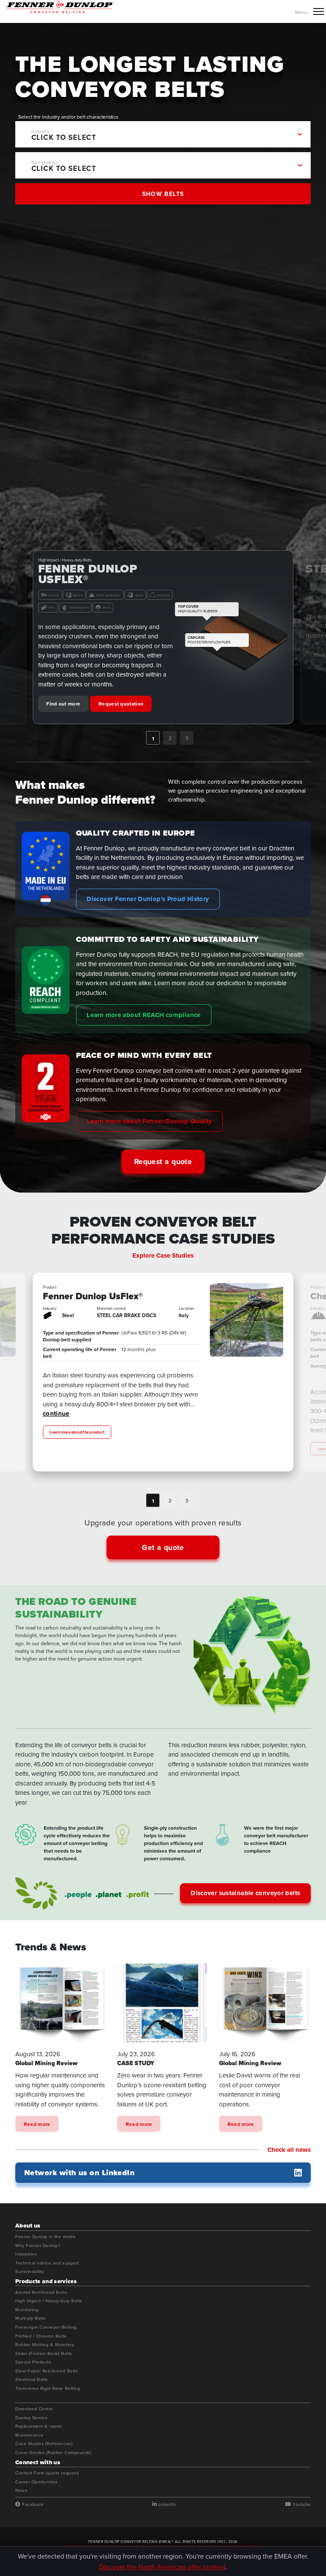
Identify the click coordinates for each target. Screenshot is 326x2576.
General (71, 1315)
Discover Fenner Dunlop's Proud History (148, 899)
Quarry (160, 584)
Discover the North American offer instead (162, 2566)
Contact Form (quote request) (47, 2473)
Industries (26, 2254)
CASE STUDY (136, 2063)
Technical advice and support (47, 2263)
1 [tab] (153, 738)
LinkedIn (167, 2504)
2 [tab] (170, 738)
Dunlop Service (31, 2418)
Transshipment (79, 597)
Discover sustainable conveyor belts (245, 1893)
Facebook (32, 2504)
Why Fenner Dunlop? (38, 2246)
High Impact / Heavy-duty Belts (49, 2301)
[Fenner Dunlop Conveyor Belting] (59, 7)
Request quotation (121, 655)
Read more (37, 2124)
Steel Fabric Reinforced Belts (46, 2371)
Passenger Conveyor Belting (46, 2327)
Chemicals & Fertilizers (65, 584)
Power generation (130, 584)
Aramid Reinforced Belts (41, 2293)
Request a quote (163, 1162)
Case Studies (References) (44, 2444)
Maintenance (30, 2435)
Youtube (301, 2504)
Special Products (33, 2362)
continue (89, 1430)
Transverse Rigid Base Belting (48, 2389)
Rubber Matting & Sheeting (45, 2345)
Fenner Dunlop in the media (46, 2237)
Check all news (289, 2150)
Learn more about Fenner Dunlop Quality (149, 1121)
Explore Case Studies (163, 1255)
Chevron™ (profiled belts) (97, 1297)
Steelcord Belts (32, 2380)
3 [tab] (187, 738)
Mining (99, 584)
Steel (52, 597)
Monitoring (27, 2310)
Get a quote (163, 1547)
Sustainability (30, 2272)
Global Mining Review (46, 2063)
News (21, 2491)
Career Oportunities (37, 2482)
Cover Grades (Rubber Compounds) (53, 2453)
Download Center (34, 2409)
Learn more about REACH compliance (143, 1015)
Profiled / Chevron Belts (41, 2336)
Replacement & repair (39, 2426)
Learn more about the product (77, 1449)
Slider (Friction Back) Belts (44, 2354)
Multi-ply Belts (31, 2318)
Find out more (63, 655)
